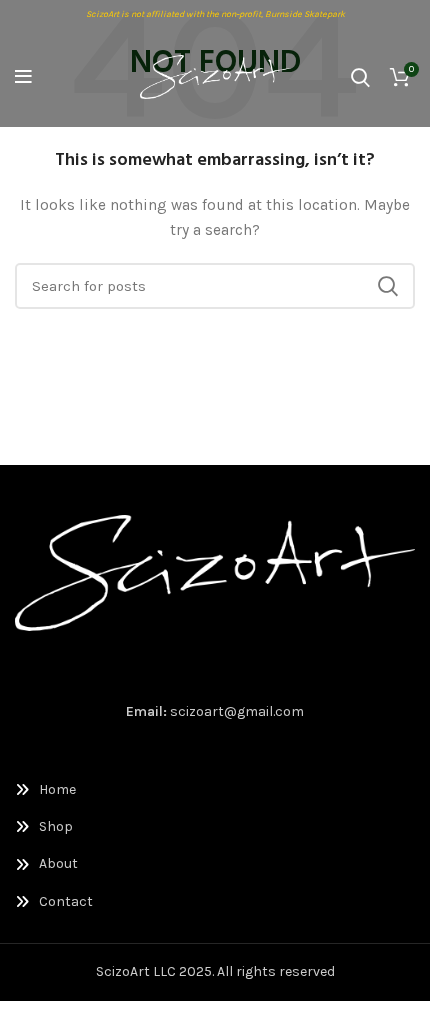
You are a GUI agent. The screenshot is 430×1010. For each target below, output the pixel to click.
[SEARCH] (388, 286)
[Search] (360, 77)
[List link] (215, 790)
